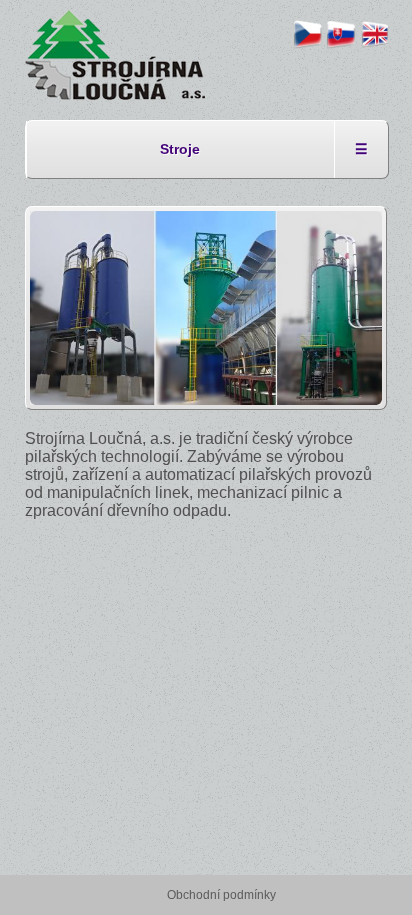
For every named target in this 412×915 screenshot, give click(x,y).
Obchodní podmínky (221, 895)
